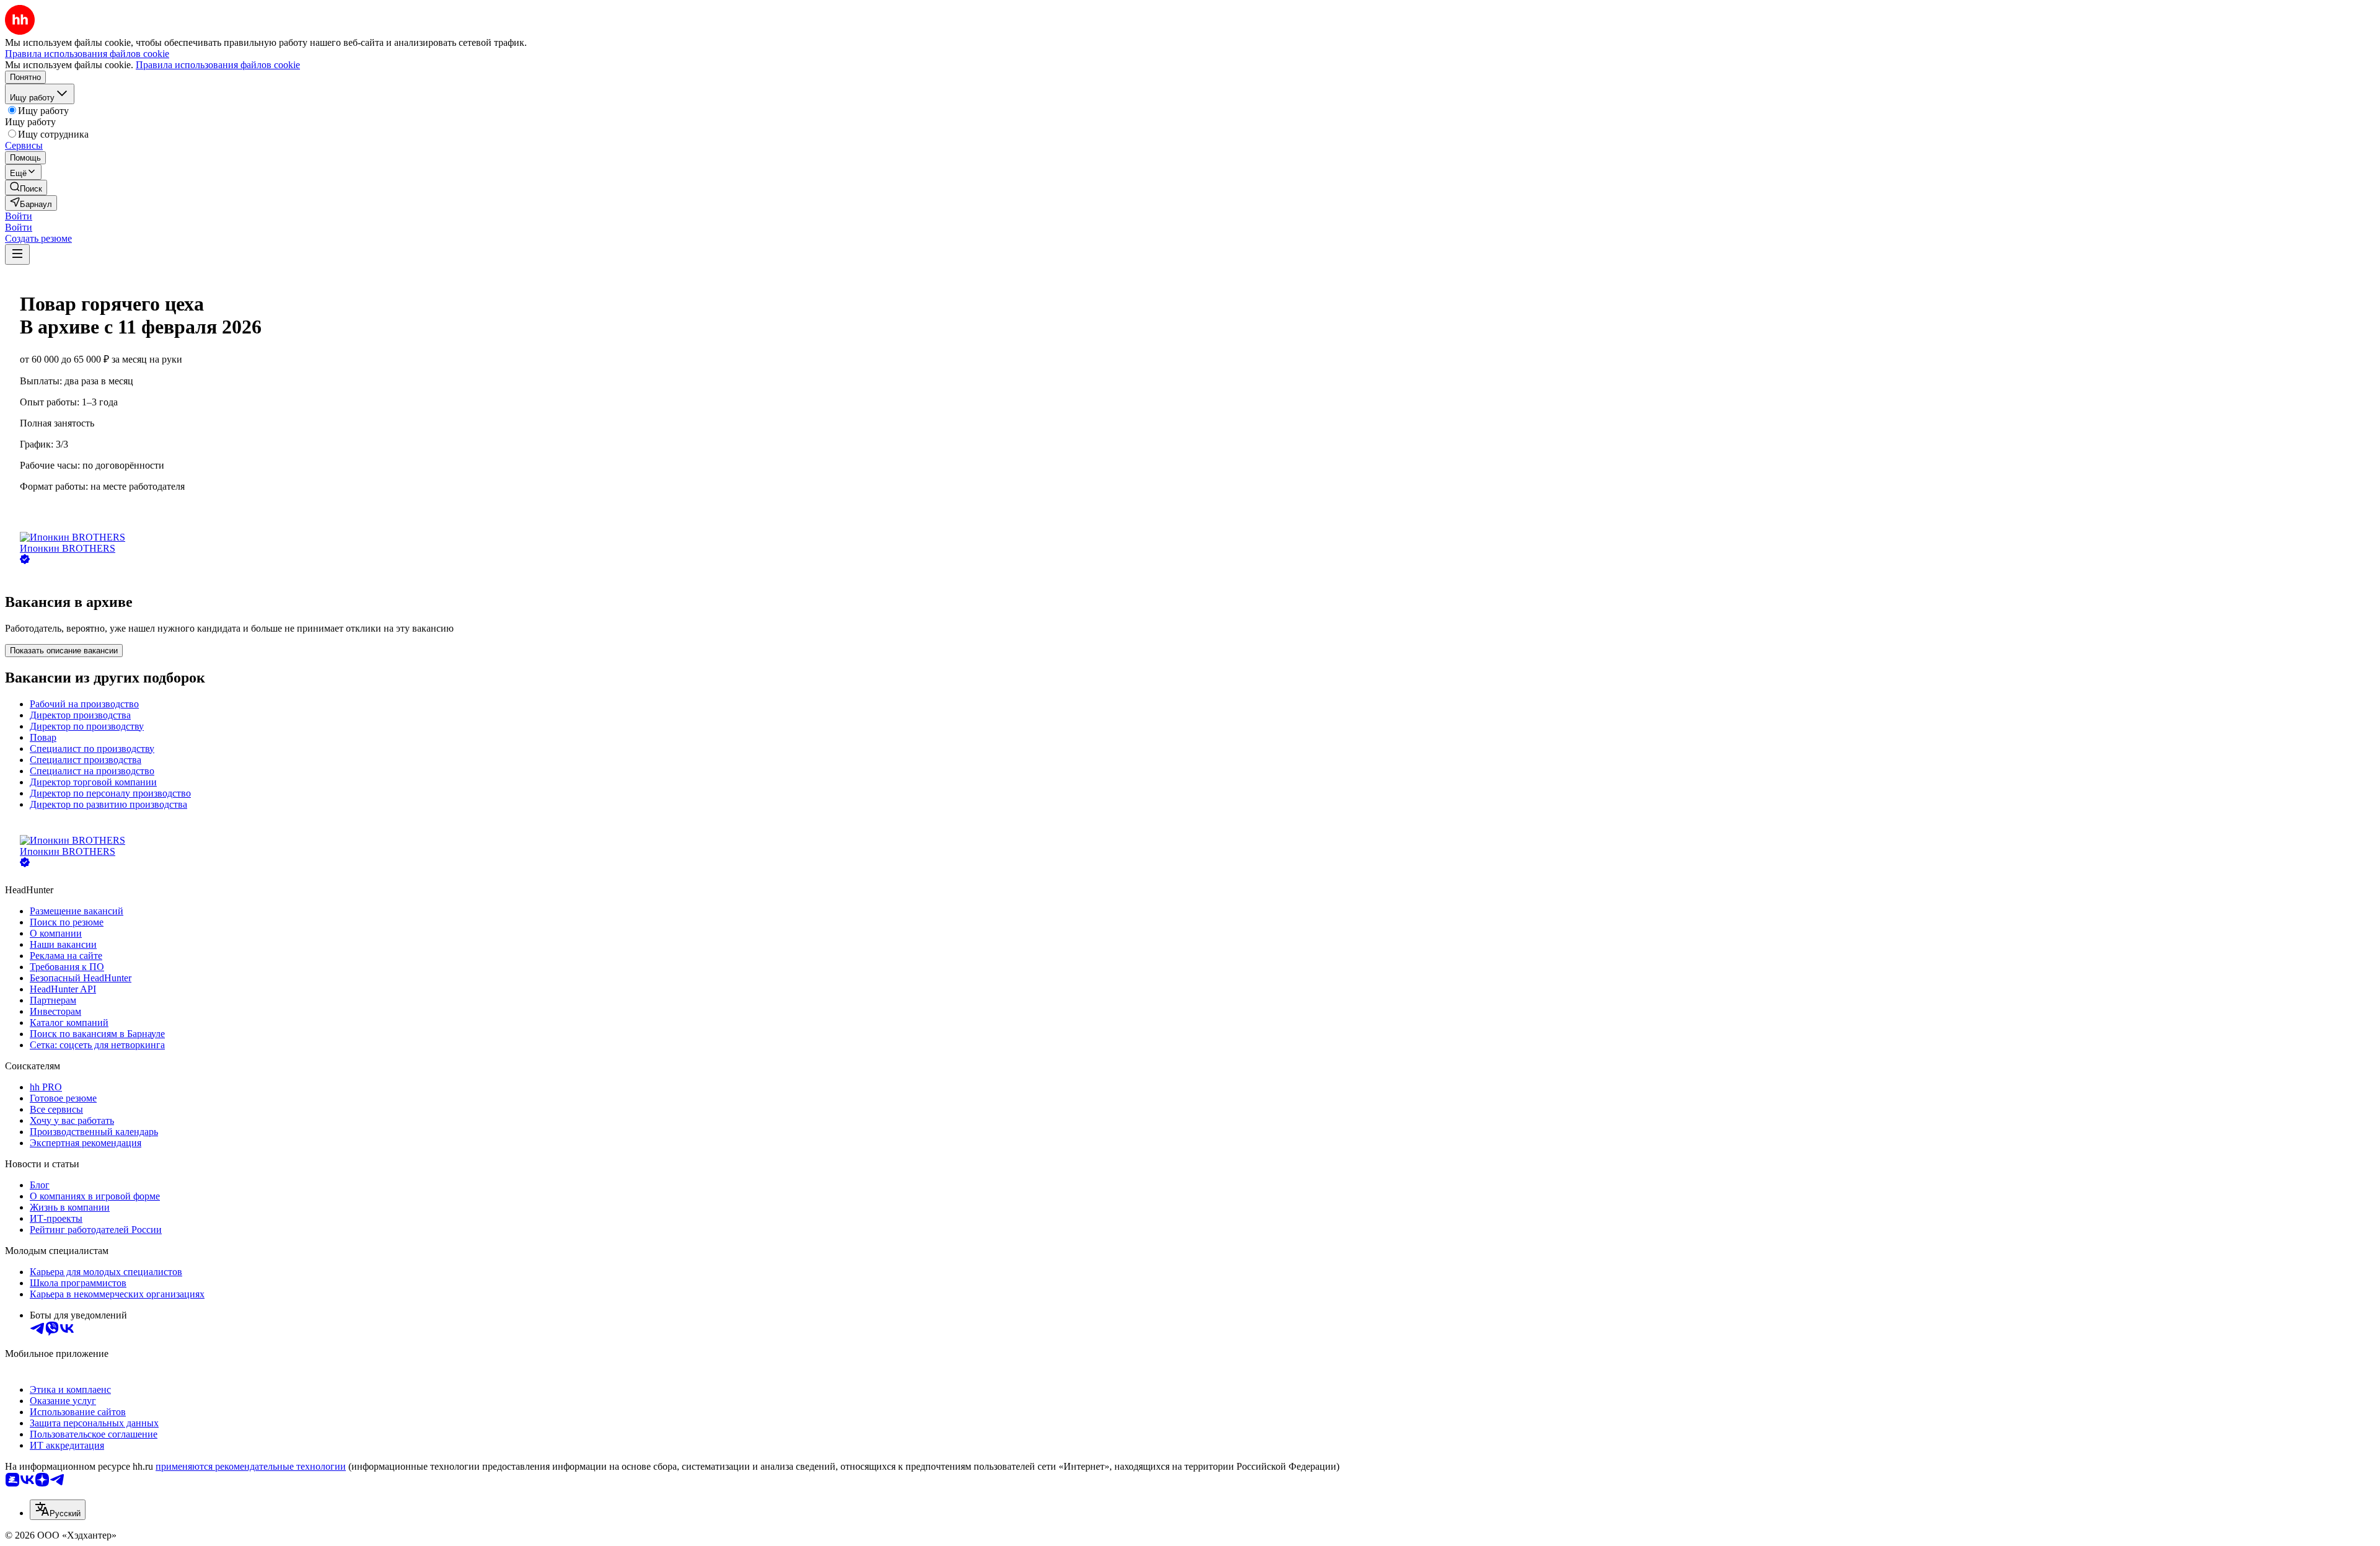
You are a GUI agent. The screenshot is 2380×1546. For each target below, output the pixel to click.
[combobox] (58, 1510)
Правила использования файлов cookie (218, 65)
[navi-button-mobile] (17, 254)
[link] (26, 188)
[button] (19, 216)
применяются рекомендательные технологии (251, 1466)
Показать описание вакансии (64, 651)
